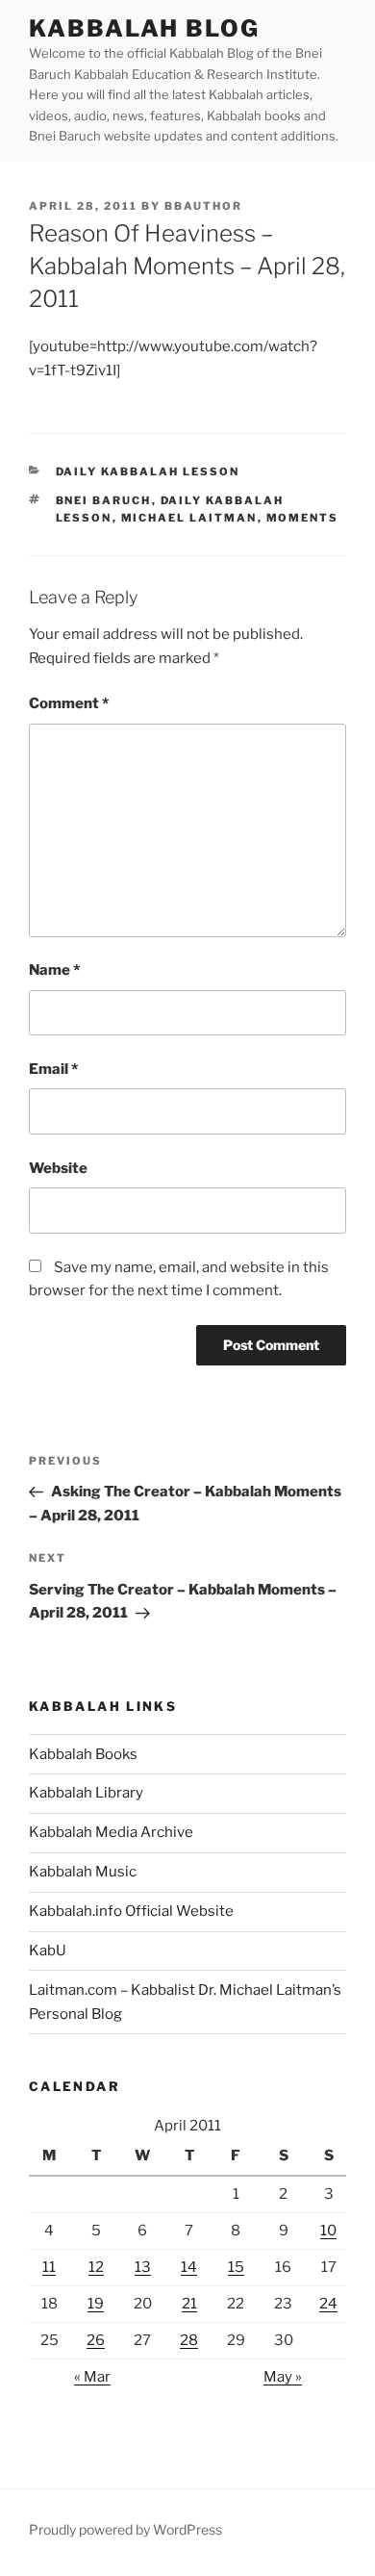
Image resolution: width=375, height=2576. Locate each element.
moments (303, 518)
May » (283, 2377)
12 (96, 2267)
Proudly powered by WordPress (125, 2529)
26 (96, 2340)
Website (58, 1168)
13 (143, 2267)
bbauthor (203, 206)
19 (96, 2304)
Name (54, 970)
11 (49, 2267)
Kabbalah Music (83, 1872)
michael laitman (189, 518)
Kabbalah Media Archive (111, 1832)
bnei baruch (104, 500)
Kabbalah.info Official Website (131, 1911)
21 (189, 2304)
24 (328, 2304)
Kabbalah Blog (144, 28)
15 (236, 2267)
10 (328, 2231)
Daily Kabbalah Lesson (148, 472)
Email (53, 1069)
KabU (48, 1951)
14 (189, 2267)
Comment (69, 703)
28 (189, 2340)
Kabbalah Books (83, 1754)
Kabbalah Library (86, 1793)
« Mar (92, 2377)
